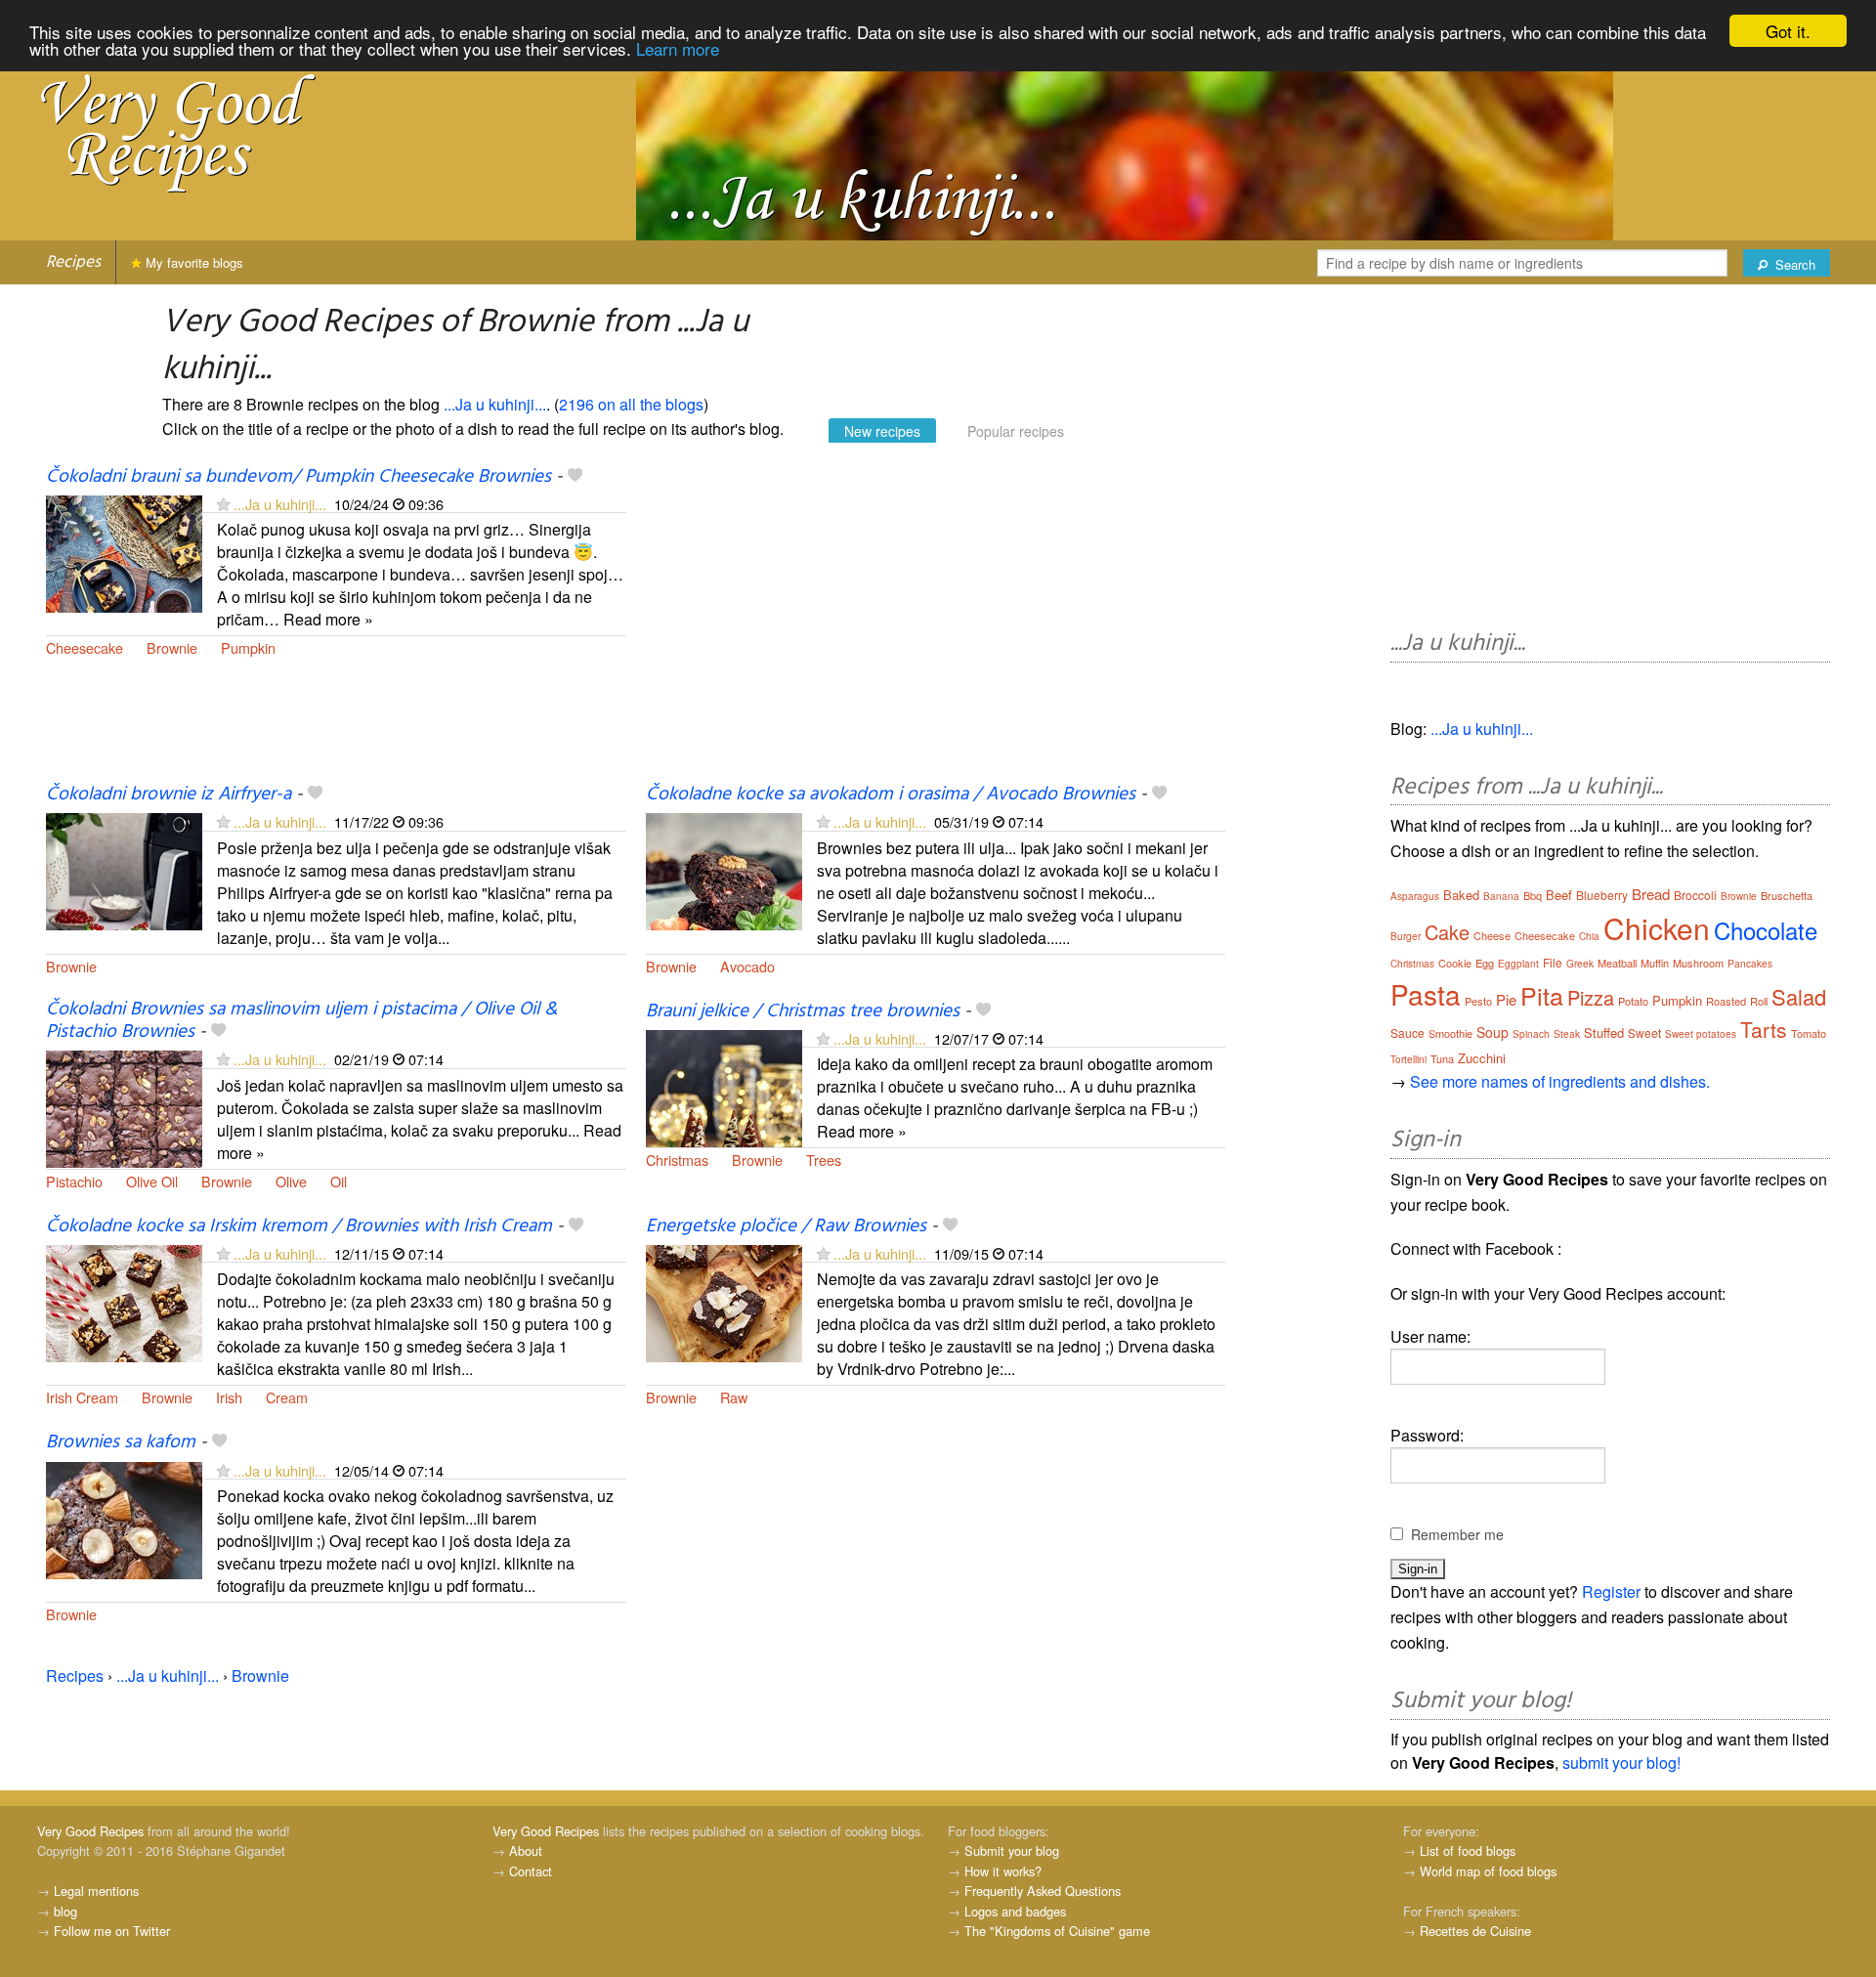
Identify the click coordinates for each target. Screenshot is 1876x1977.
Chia (1589, 936)
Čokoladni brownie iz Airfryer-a (169, 795)
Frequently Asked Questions (1043, 1891)
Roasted (1726, 1001)
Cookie (1455, 963)
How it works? (1003, 1871)
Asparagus (1415, 896)
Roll (1759, 1001)
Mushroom (1698, 963)
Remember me (1457, 1534)
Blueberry (1602, 895)
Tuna (1442, 1058)
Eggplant (1518, 964)
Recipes (73, 262)
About (526, 1850)
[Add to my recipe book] (575, 477)
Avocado (747, 966)
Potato (1633, 1001)
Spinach (1531, 1034)
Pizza (1591, 997)
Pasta (1426, 994)
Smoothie (1450, 1033)
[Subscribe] (223, 504)
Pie (1506, 999)
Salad (1799, 996)
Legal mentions (96, 1891)
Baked (1461, 895)
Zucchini (1482, 1058)
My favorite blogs (192, 262)
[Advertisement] (936, 623)
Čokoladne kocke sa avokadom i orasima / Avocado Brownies (891, 795)
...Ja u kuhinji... (495, 404)
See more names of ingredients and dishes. (1560, 1081)
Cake (1447, 932)
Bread (1651, 894)
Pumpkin (248, 647)
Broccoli (1695, 895)
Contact (531, 1871)
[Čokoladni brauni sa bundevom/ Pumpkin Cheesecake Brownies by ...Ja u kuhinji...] (124, 552)
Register (1611, 1591)
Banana (1501, 896)
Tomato (1809, 1033)
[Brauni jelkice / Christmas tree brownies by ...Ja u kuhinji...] (724, 1086)
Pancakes (1750, 964)
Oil (339, 1181)
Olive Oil (152, 1181)
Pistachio (74, 1181)
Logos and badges (1015, 1911)
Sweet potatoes (1701, 1034)
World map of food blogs (1488, 1871)
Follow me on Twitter (112, 1931)
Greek (1580, 964)
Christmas (677, 1160)
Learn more (678, 48)
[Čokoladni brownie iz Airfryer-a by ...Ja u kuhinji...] (124, 870)
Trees (824, 1160)
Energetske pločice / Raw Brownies (786, 1226)
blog (65, 1911)
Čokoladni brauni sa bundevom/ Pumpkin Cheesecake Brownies (298, 477)
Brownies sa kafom (121, 1442)
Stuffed (1604, 1032)
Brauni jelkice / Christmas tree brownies (803, 1011)
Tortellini (1408, 1059)
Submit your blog (1012, 1850)
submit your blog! (1621, 1762)
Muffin (1655, 963)
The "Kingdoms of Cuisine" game (1057, 1931)
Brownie (172, 647)
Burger (1406, 936)
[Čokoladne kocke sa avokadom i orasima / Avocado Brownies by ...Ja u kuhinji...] (724, 870)
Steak (1567, 1034)
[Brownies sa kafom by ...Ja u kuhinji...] (124, 1518)
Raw (734, 1397)
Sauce (1407, 1032)
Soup (1492, 1032)
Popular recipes (1016, 431)
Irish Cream (82, 1397)
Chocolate (1766, 930)
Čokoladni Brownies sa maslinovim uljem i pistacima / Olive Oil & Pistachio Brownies (301, 1021)
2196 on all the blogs (631, 404)
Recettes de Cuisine (1475, 1931)
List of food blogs (1468, 1850)
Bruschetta (1787, 895)
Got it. (1788, 31)
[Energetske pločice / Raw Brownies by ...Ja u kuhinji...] (724, 1301)
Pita (1542, 995)
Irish (229, 1397)
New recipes (882, 431)
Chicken (1657, 928)
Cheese (1492, 935)
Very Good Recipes (90, 1831)
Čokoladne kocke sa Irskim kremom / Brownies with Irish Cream (299, 1226)
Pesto (1478, 1001)
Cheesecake (85, 647)
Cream (287, 1397)
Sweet (1644, 1032)
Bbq (1533, 895)
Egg (1485, 963)
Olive (291, 1181)
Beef (1559, 895)
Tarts (1764, 1029)
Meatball (1617, 963)
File (1553, 962)
